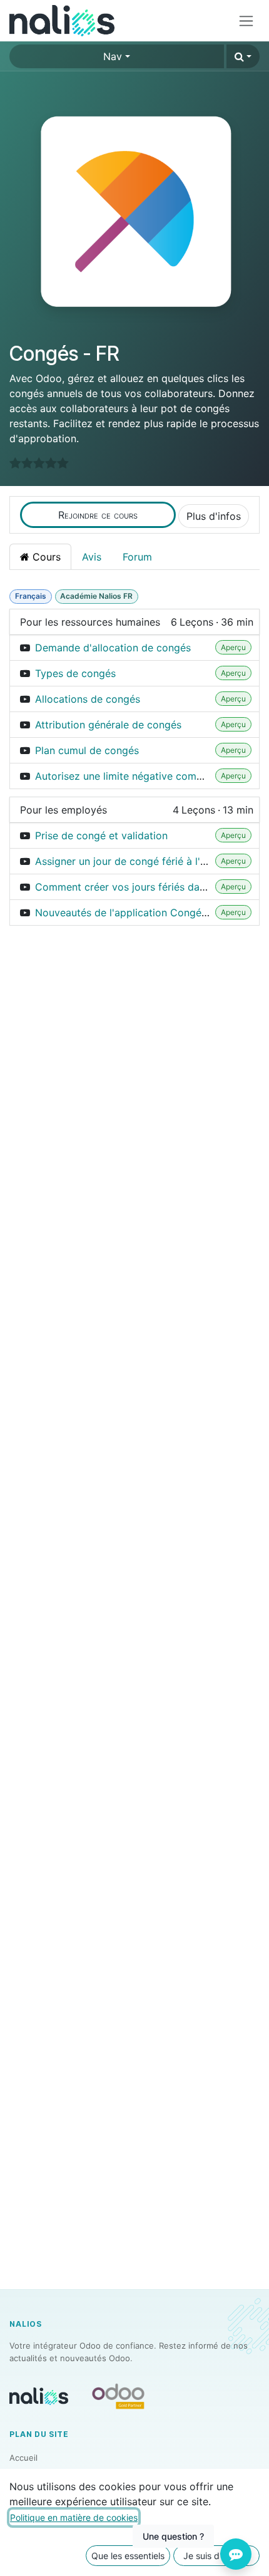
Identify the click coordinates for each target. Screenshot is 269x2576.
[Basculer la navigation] (246, 21)
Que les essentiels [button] (128, 2556)
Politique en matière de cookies (74, 2517)
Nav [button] (113, 56)
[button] (243, 56)
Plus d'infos (214, 516)
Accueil (23, 2458)
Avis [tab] (92, 557)
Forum (137, 557)
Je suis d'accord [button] (217, 2556)
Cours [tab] (45, 557)
